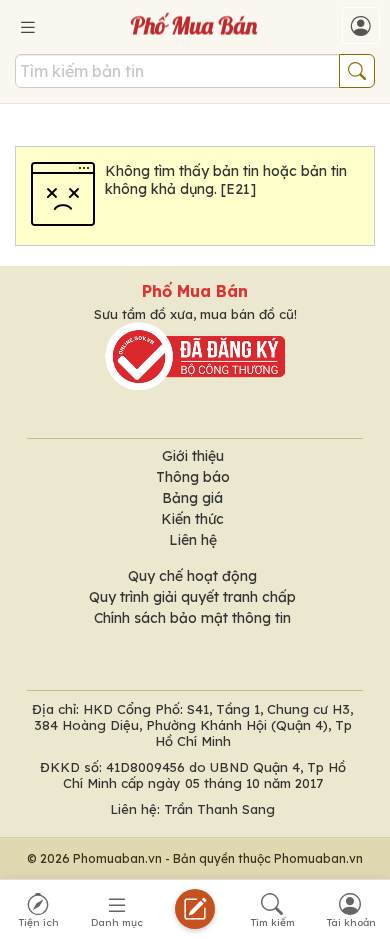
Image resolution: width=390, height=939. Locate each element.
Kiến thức (192, 519)
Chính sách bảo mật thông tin (192, 618)
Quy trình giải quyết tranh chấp (192, 597)
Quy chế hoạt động (192, 576)
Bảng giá (192, 498)
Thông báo (193, 477)
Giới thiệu (193, 456)
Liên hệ (193, 540)
